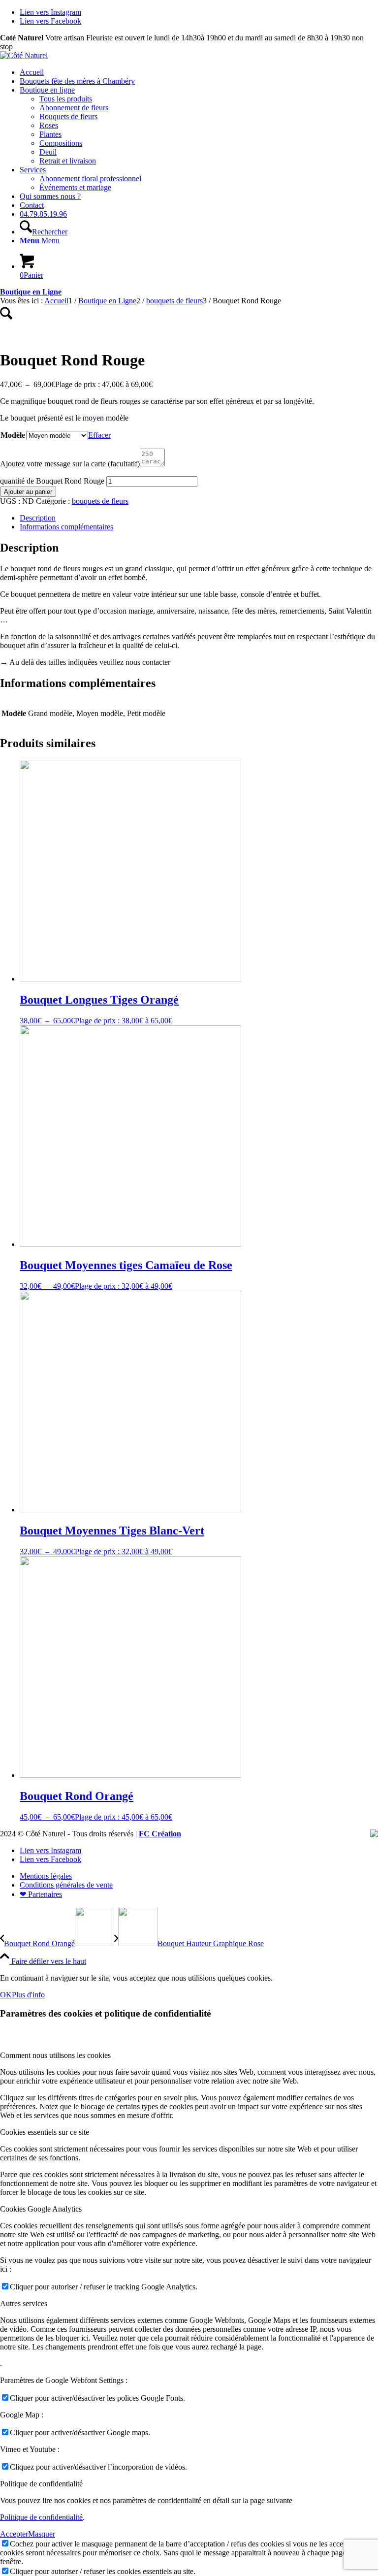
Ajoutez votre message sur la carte (70, 464)
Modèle (13, 435)
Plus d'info (28, 1995)
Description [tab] (38, 518)
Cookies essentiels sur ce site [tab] (45, 2132)
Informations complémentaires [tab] (66, 527)
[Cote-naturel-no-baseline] (24, 55)
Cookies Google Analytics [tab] (41, 2209)
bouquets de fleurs (100, 501)
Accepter (14, 2534)
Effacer (99, 435)
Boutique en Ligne (31, 292)
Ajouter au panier (28, 492)
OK (6, 1995)
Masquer (42, 2534)
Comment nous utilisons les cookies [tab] (55, 2055)
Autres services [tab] (24, 2303)
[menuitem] (199, 72)
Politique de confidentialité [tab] (41, 2484)
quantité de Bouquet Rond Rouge (52, 481)
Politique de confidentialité (41, 2517)
